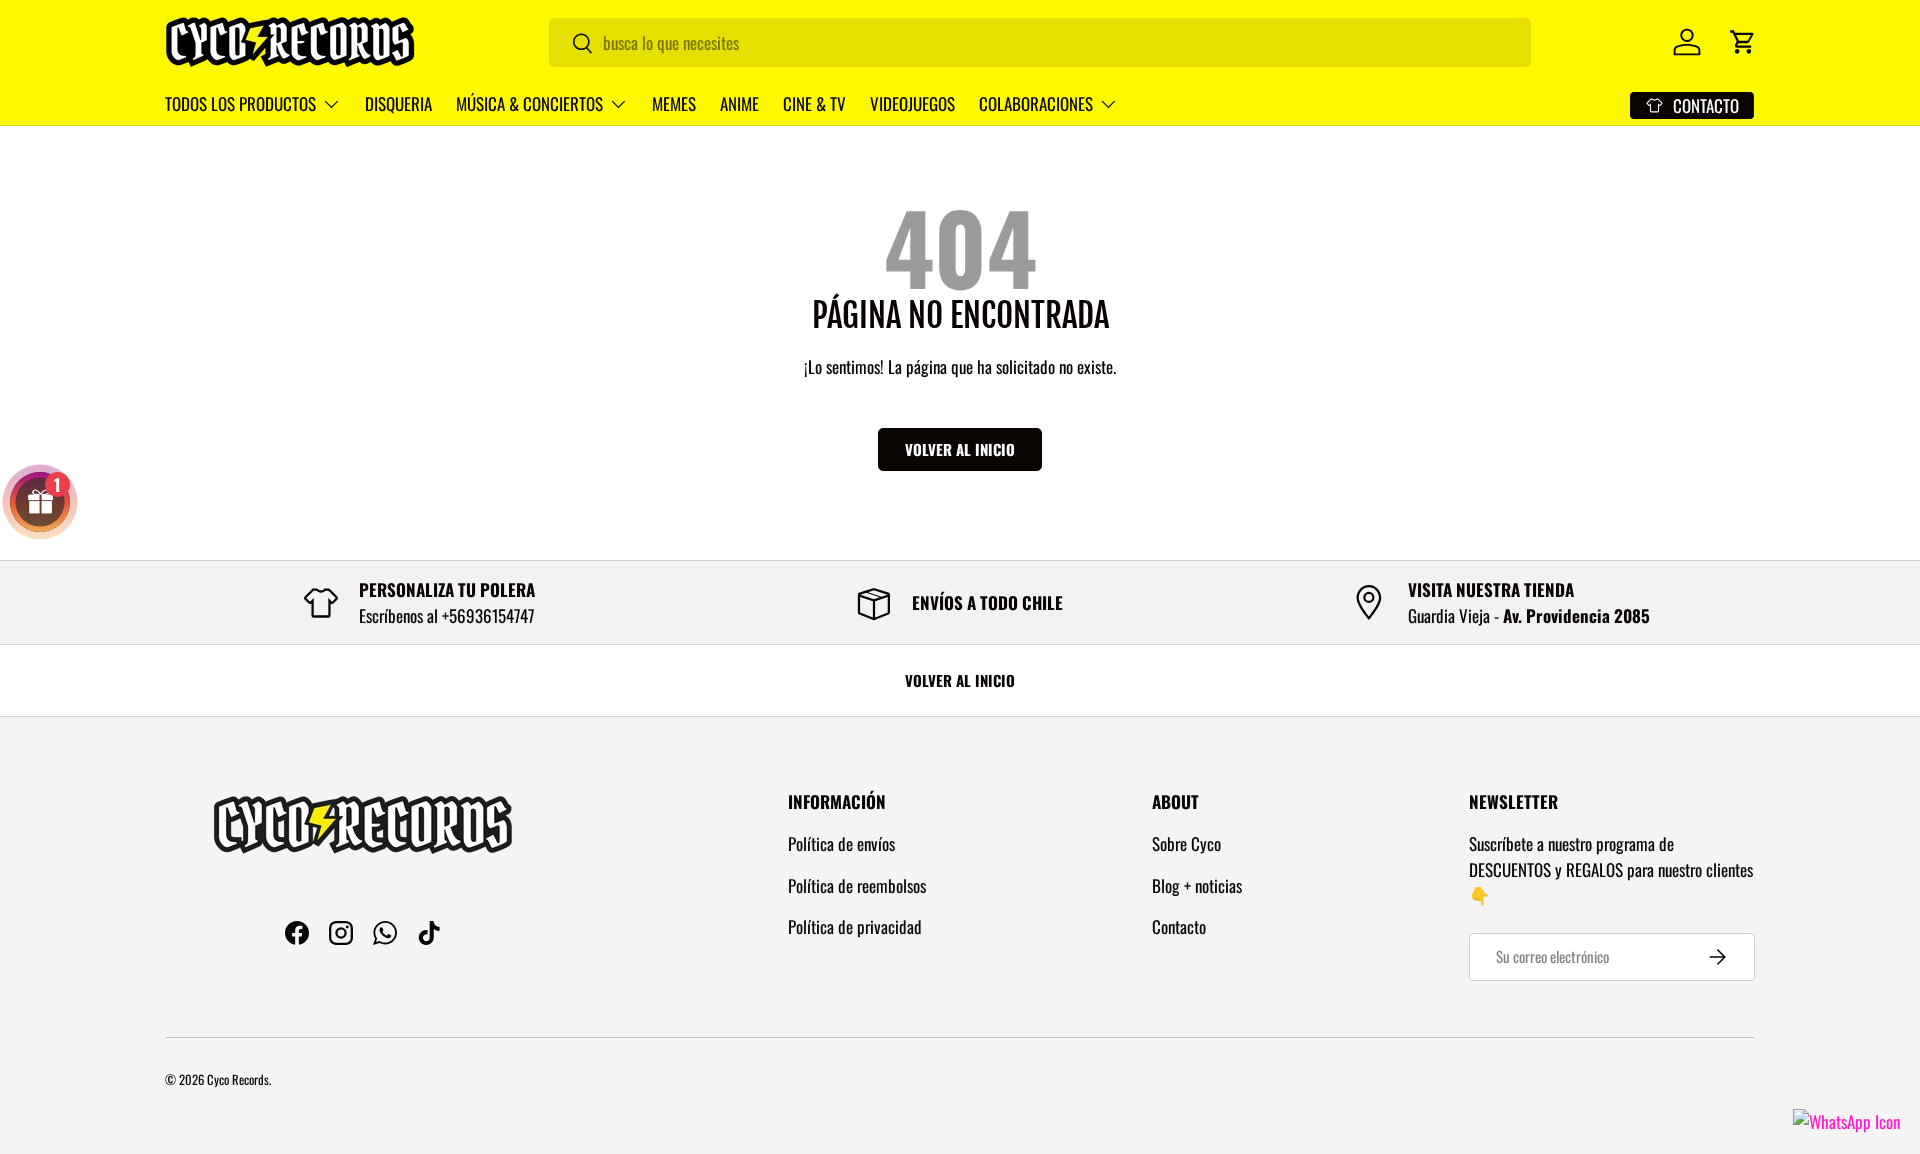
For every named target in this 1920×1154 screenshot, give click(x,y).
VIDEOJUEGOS (912, 103)
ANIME (739, 103)
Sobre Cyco (1186, 843)
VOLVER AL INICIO (960, 680)
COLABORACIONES (1036, 103)
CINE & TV (814, 103)
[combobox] (1040, 42)
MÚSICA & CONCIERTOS (529, 103)
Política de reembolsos (857, 885)
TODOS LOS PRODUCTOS (240, 103)
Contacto (1179, 926)
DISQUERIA (398, 103)
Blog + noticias (1197, 885)
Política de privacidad (855, 926)
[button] (1743, 42)
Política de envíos (841, 843)
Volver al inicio (960, 449)
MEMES (674, 103)
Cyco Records (238, 1079)
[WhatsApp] (1846, 1121)
